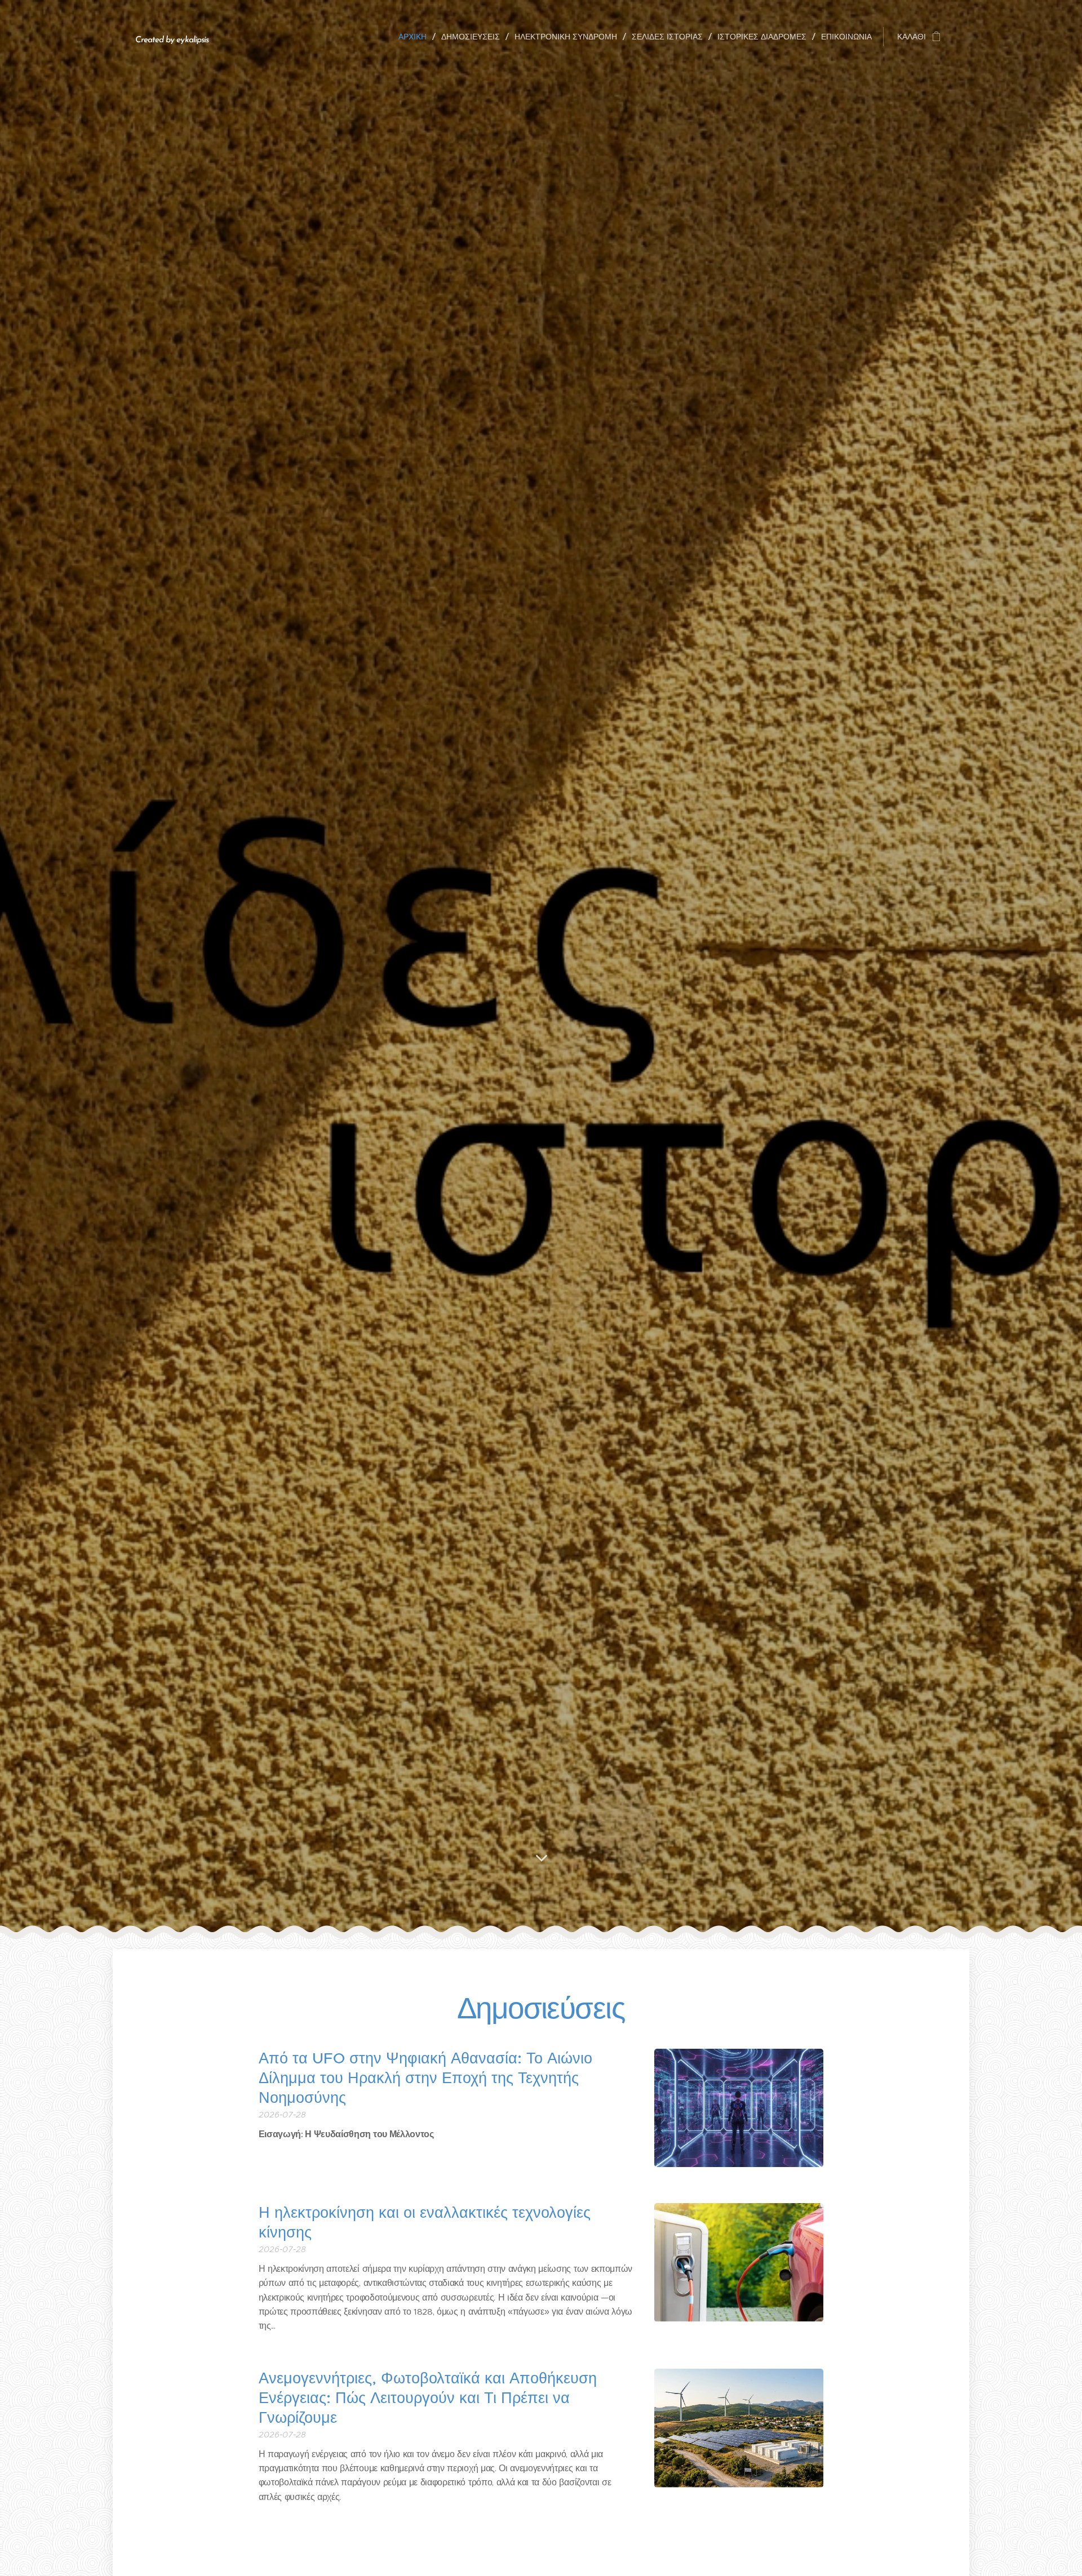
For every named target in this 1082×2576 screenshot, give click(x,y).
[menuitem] (416, 37)
